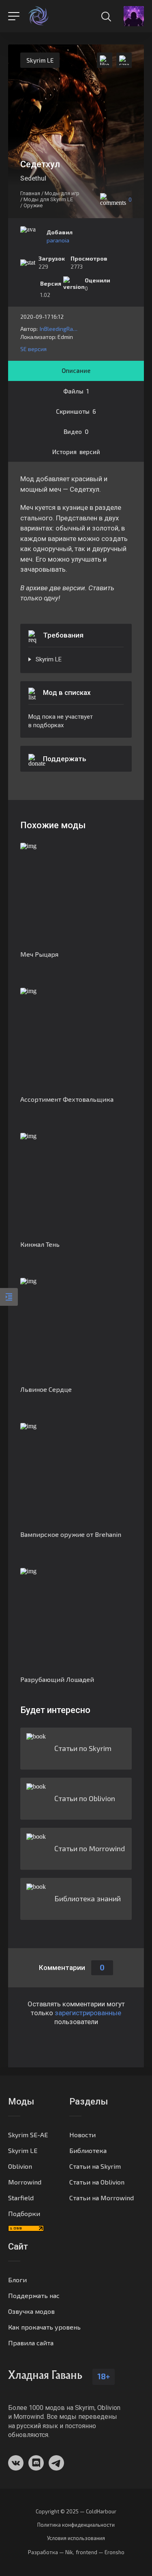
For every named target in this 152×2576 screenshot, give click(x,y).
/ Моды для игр (60, 193)
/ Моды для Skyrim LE (47, 199)
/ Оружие (31, 205)
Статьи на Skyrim (95, 2166)
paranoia (58, 240)
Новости (82, 2135)
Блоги (17, 2280)
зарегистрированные (88, 2013)
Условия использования (76, 2538)
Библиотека (88, 2150)
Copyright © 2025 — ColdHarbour (76, 2512)
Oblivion (20, 2166)
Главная (30, 193)
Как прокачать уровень (44, 2327)
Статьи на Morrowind (102, 2198)
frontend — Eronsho (100, 2552)
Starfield (21, 2198)
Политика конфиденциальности (76, 2525)
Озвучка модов (31, 2311)
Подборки (24, 2213)
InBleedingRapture (59, 329)
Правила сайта (31, 2343)
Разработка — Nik (50, 2552)
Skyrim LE (40, 60)
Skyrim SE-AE (28, 2135)
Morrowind (25, 2182)
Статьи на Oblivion (97, 2182)
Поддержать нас (34, 2295)
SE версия (33, 349)
